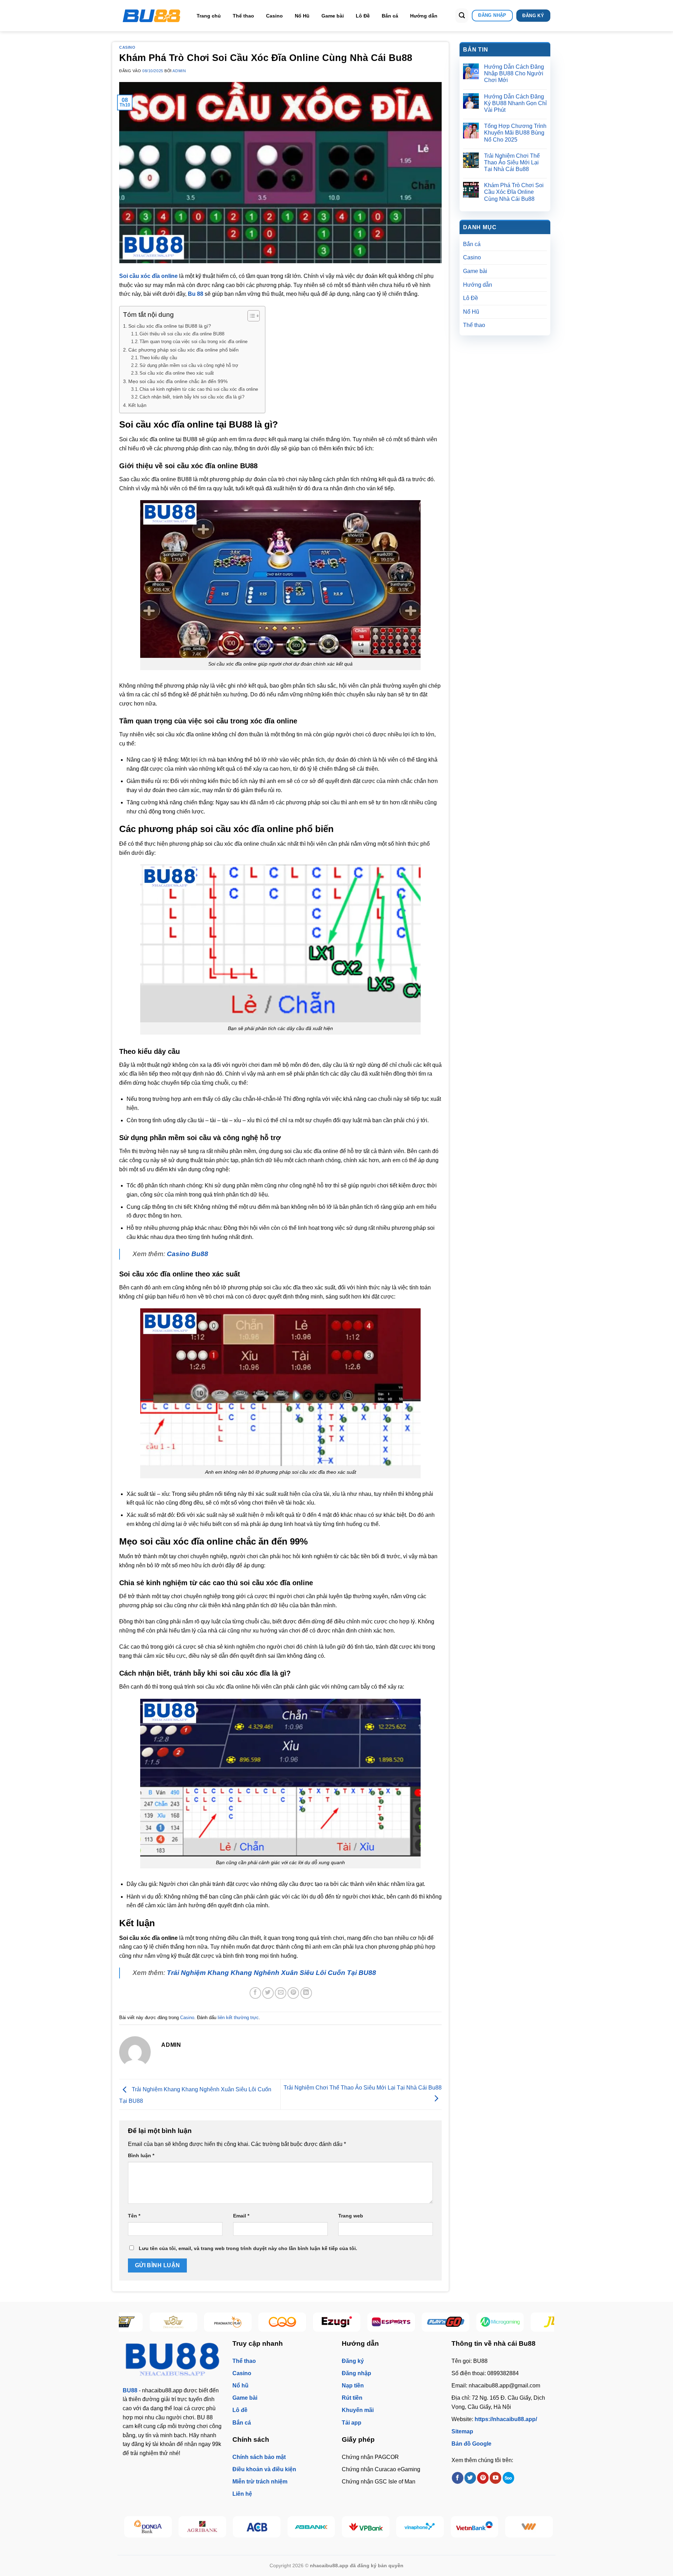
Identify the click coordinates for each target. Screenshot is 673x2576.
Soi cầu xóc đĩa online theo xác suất (177, 373)
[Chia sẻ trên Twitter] (268, 1993)
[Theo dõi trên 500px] (508, 2478)
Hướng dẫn (424, 16)
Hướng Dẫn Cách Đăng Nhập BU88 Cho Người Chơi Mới (514, 73)
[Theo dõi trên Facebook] (458, 2478)
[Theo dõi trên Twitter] (470, 2478)
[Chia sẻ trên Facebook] (255, 1993)
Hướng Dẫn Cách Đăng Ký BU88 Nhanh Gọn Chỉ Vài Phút (515, 103)
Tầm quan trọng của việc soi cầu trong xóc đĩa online (193, 342)
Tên (134, 2216)
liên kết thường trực (238, 2018)
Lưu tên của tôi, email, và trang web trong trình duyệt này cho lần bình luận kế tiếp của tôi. (248, 2248)
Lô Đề (363, 16)
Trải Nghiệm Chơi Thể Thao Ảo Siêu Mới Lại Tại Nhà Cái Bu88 (512, 162)
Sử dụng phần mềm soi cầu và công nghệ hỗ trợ (189, 365)
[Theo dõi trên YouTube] (495, 2478)
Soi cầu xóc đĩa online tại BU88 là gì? (170, 326)
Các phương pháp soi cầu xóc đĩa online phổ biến (183, 350)
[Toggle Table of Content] (250, 316)
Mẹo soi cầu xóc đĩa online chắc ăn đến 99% (178, 381)
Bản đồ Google (471, 2444)
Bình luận (141, 2155)
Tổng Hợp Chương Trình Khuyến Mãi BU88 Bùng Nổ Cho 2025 (515, 133)
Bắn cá (390, 16)
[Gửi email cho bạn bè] (281, 1993)
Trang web (351, 2216)
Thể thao (243, 16)
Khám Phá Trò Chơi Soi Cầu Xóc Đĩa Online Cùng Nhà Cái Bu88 (514, 192)
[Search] (462, 16)
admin (179, 71)
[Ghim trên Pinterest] (293, 1993)
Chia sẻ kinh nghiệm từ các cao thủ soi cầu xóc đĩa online (199, 389)
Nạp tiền (353, 2386)
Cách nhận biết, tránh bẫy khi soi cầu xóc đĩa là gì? (192, 397)
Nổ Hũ (302, 16)
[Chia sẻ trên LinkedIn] (306, 1993)
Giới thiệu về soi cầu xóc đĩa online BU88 (182, 334)
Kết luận (137, 405)
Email (241, 2216)
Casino (274, 16)
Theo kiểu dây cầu (158, 358)
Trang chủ (209, 16)
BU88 (130, 2390)
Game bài (333, 16)
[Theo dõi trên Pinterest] (483, 2478)
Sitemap (462, 2431)
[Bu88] (152, 16)
